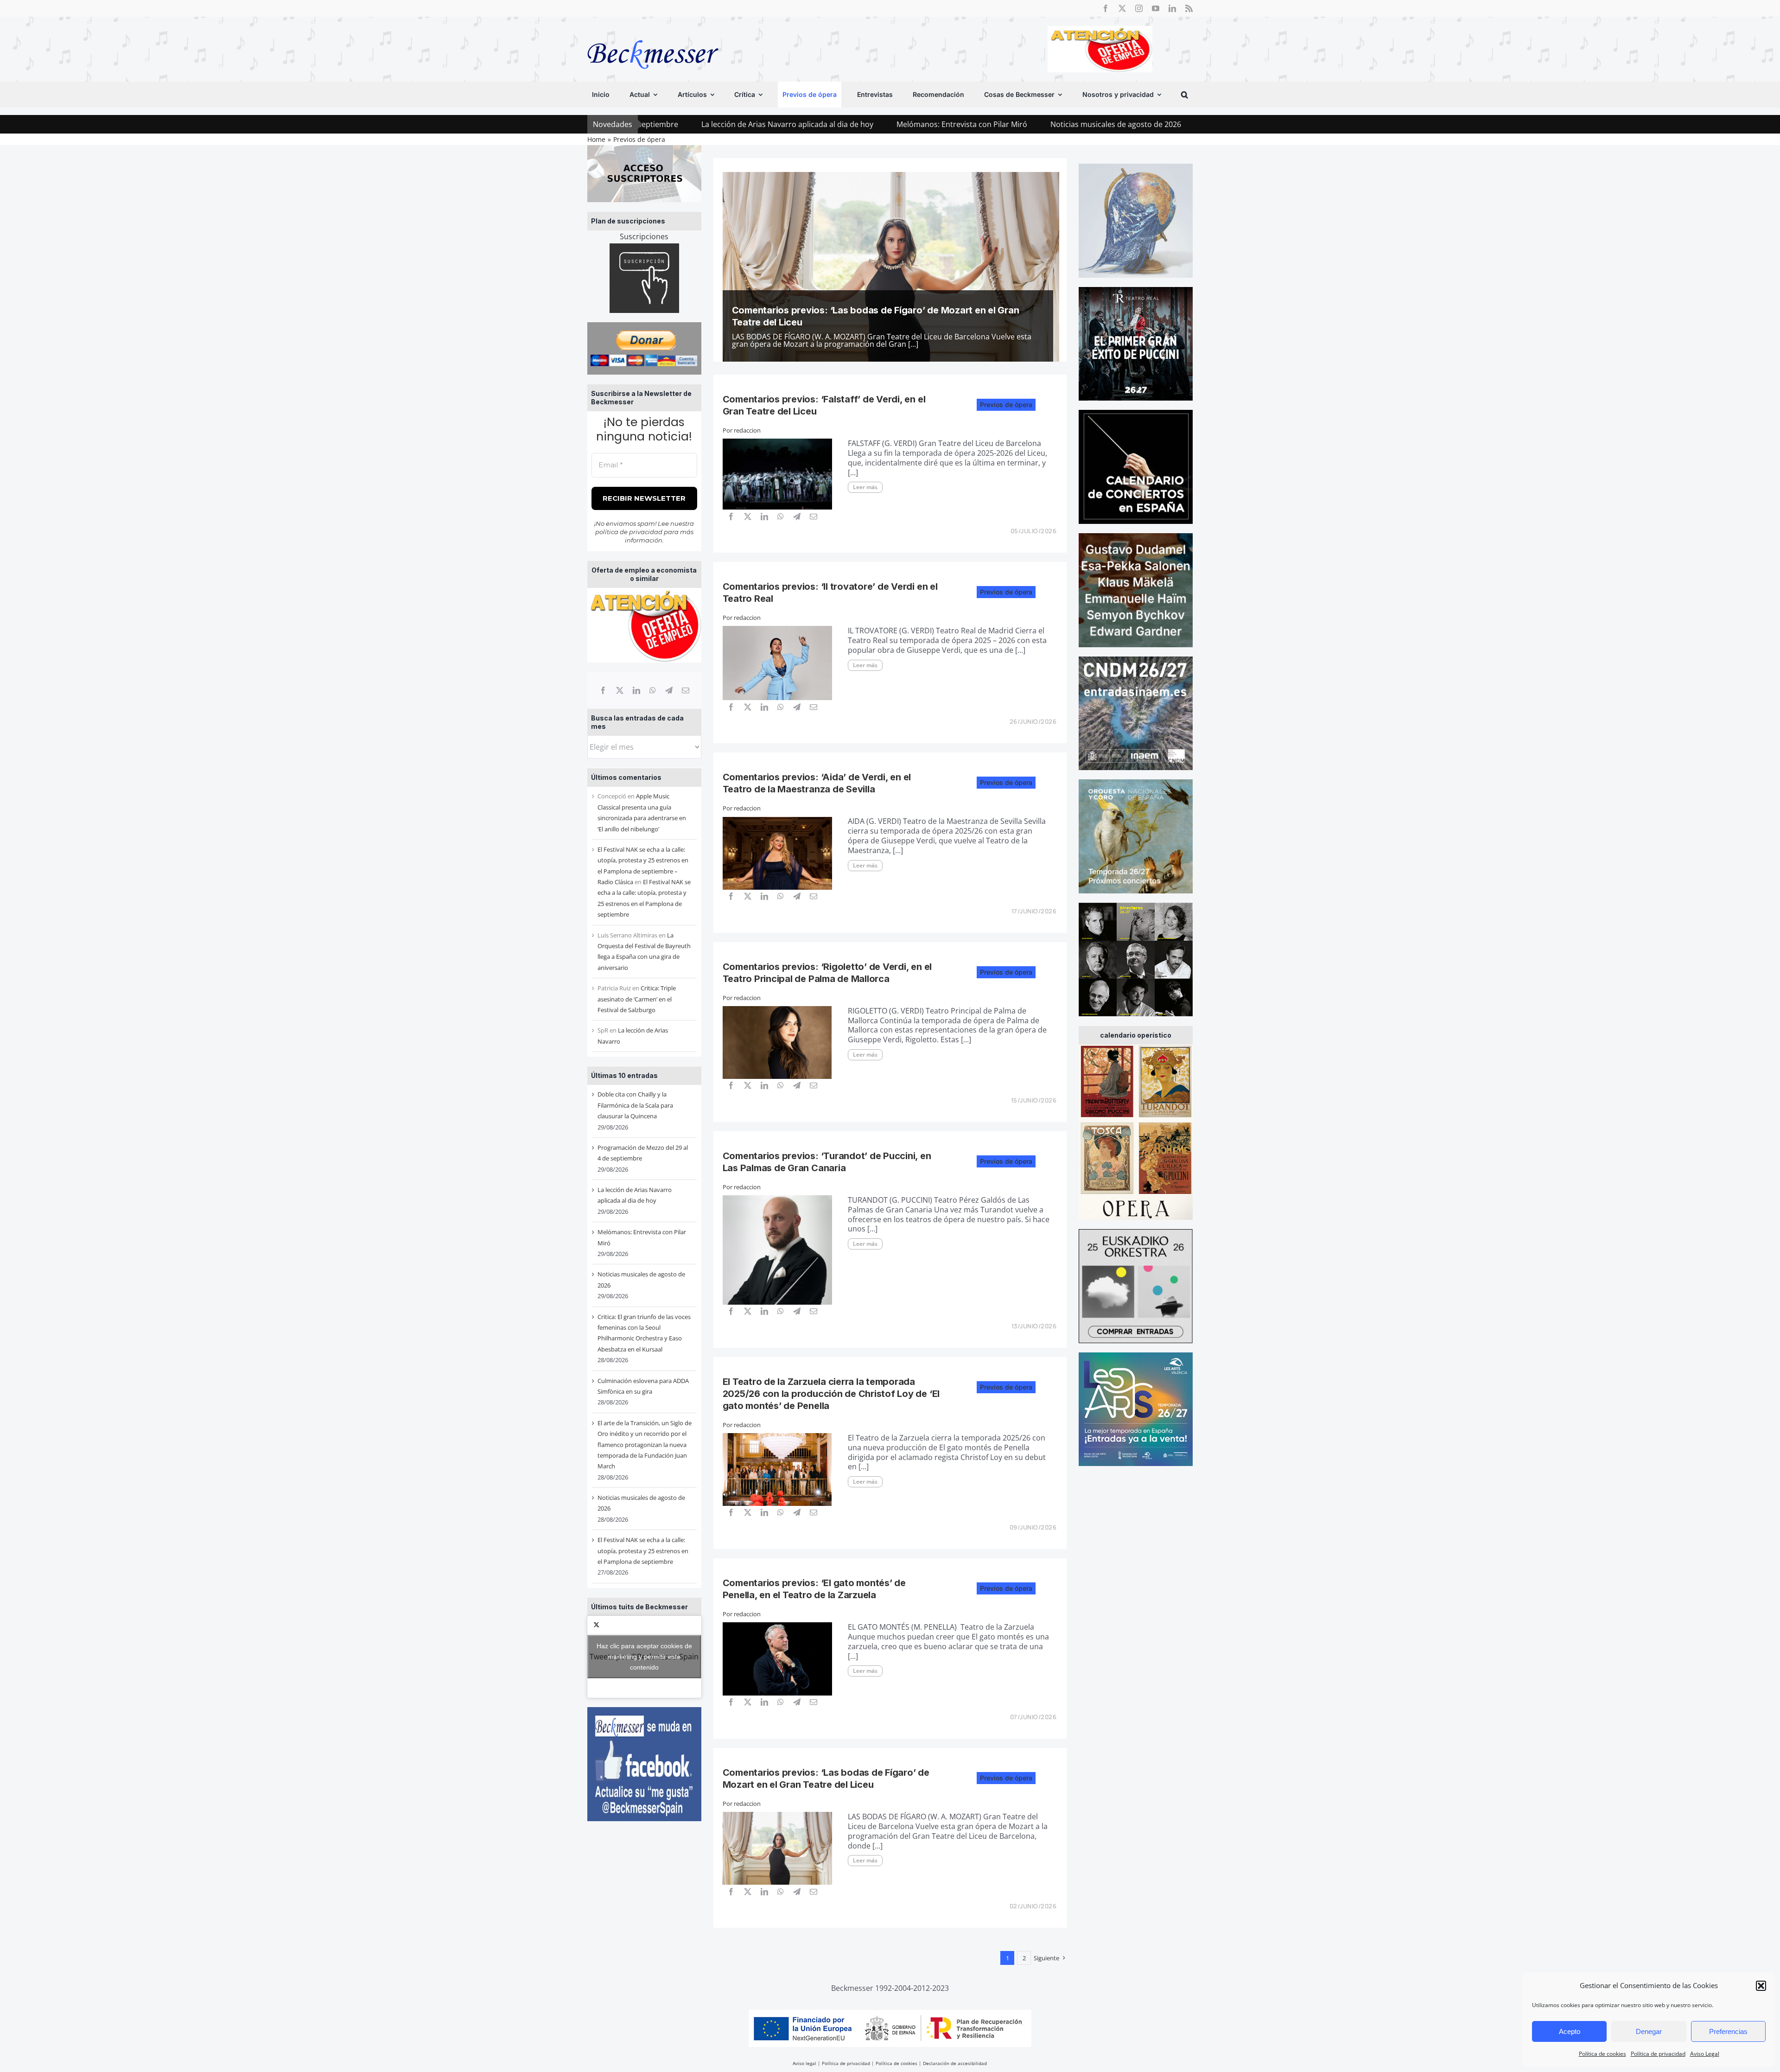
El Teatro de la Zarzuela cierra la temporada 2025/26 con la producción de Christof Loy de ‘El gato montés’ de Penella (831, 1394)
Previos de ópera (1006, 405)
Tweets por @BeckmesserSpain (644, 1657)
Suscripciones (644, 236)
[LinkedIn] (636, 690)
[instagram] (1139, 8)
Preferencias (1728, 2031)
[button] (1761, 1986)
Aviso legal (804, 2063)
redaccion (747, 430)
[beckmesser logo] (653, 33)
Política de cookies (1602, 2054)
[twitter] (1122, 8)
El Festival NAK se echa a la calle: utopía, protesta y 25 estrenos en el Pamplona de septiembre (643, 1551)
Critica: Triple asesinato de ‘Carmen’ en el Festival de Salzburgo (637, 999)
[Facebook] (603, 690)
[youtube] (1156, 8)
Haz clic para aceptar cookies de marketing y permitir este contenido (644, 1657)
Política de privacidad (1658, 2054)
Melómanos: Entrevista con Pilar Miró (748, 124)
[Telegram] (669, 690)
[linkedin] (1172, 8)
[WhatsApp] (653, 690)
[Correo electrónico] (686, 690)
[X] (620, 690)
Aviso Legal (1705, 2054)
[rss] (1189, 8)
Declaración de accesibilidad (955, 2063)
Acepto (1570, 2031)
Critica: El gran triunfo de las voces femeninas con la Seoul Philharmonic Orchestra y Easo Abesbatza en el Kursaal (1189, 124)
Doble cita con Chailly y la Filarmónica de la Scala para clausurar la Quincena (635, 1105)
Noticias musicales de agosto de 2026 (902, 124)
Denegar (1649, 2031)
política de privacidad (629, 532)
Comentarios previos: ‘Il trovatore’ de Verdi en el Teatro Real (866, 322)
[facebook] (1106, 8)
